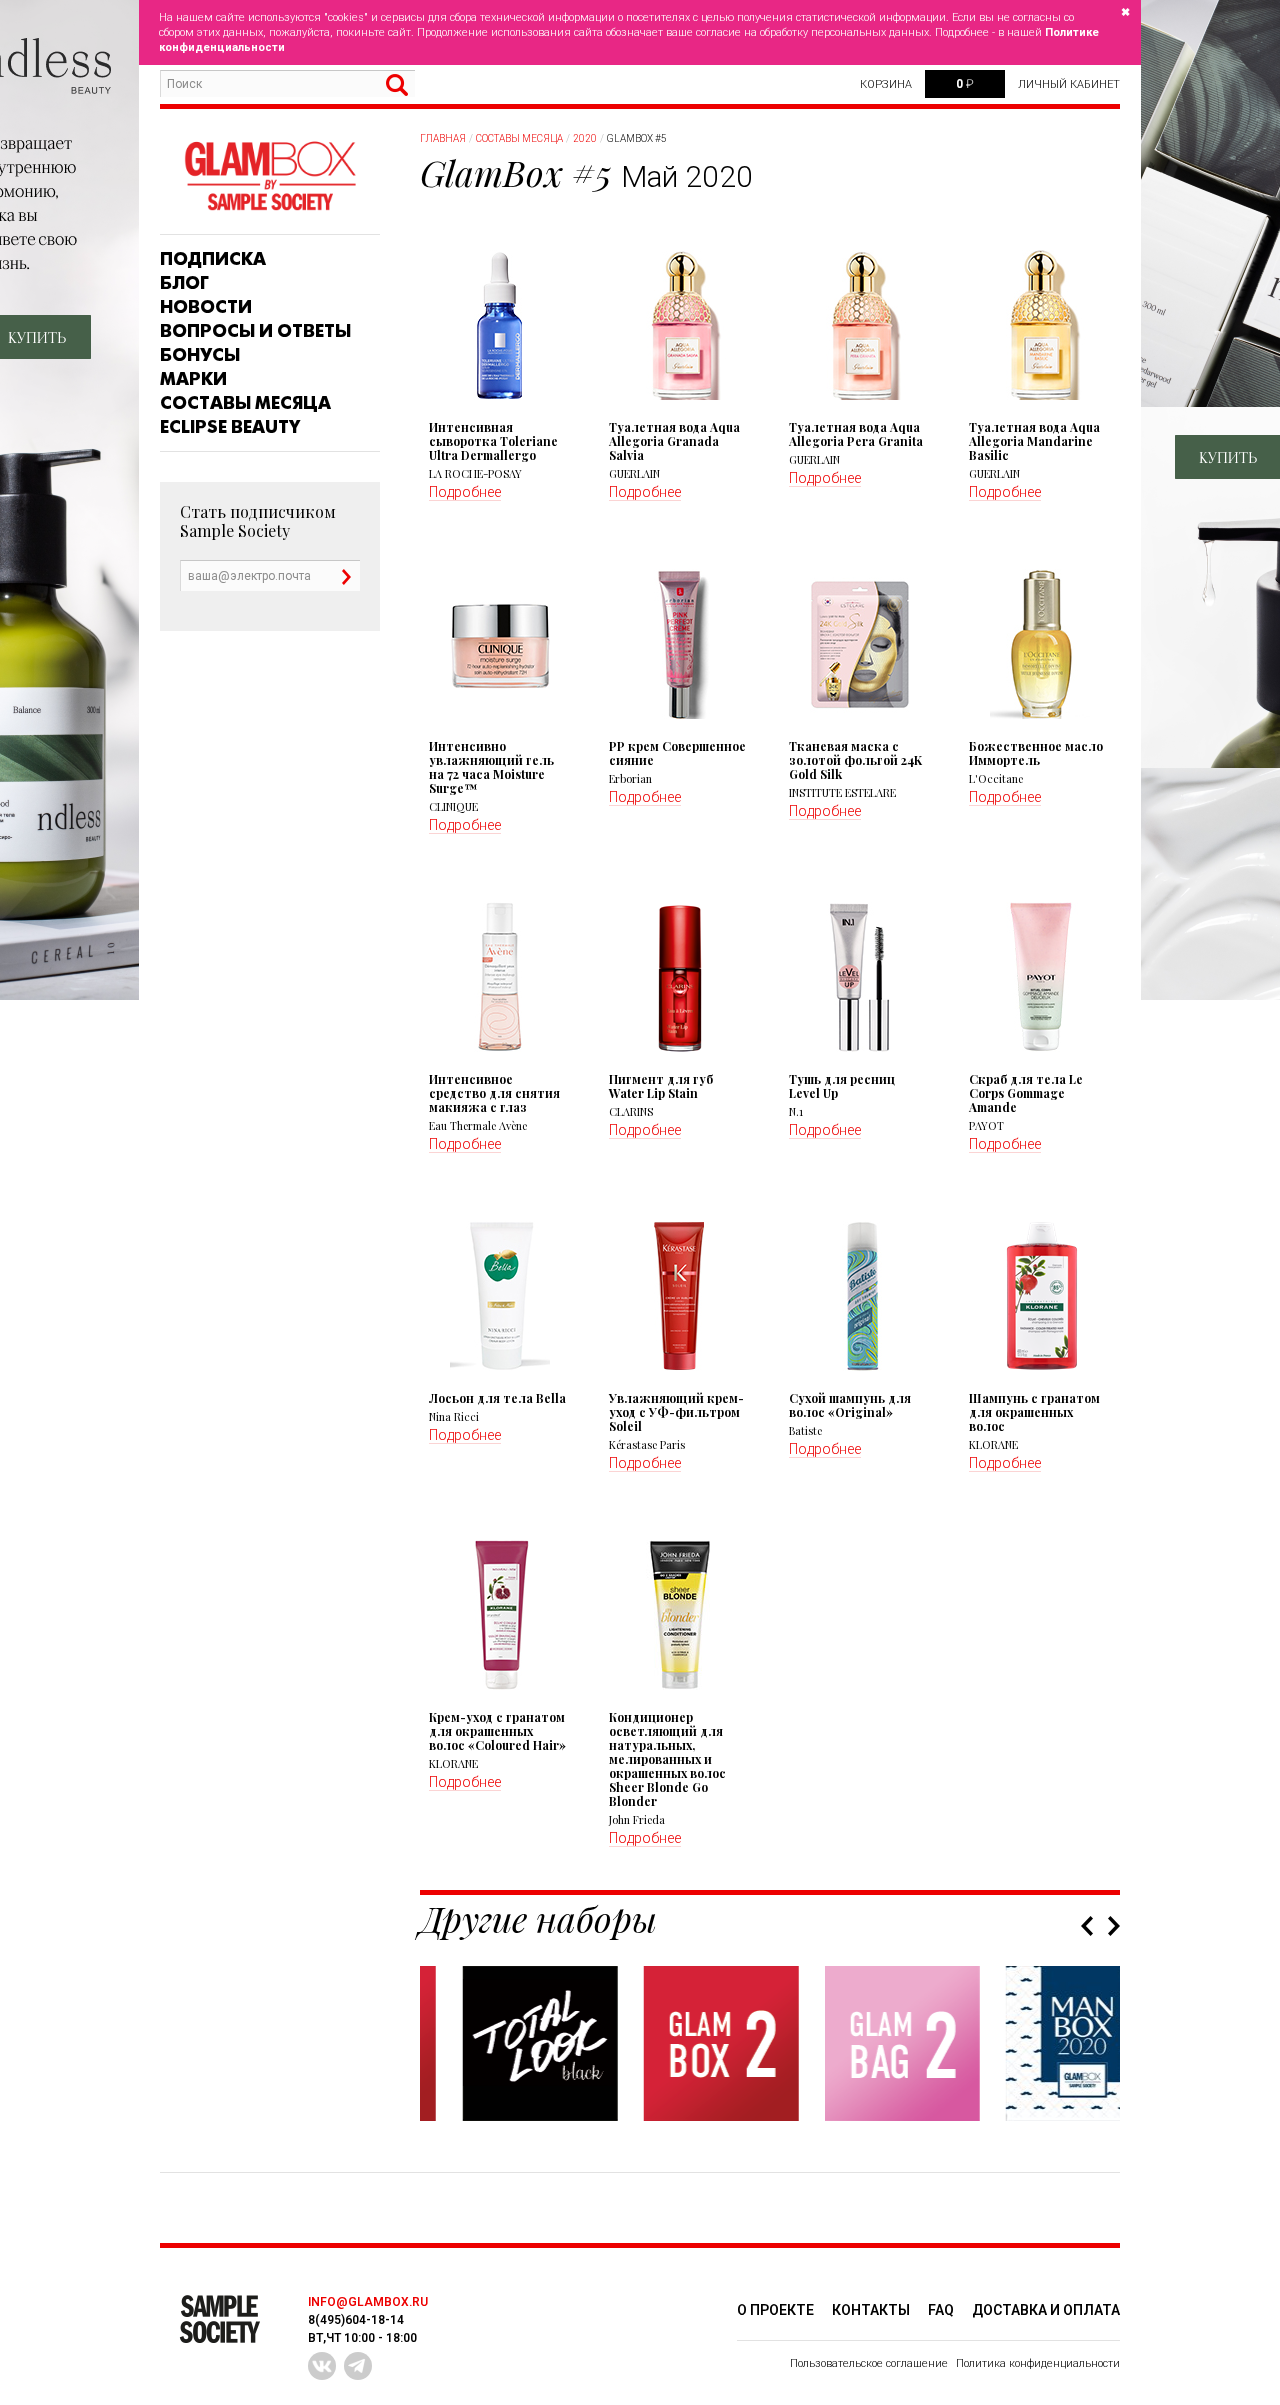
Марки (193, 379)
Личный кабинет (1069, 84)
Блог (184, 283)
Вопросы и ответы (255, 331)
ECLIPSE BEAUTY (230, 427)
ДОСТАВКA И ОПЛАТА (1046, 2310)
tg (358, 2366)
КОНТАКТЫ (871, 2310)
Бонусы (200, 355)
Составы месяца (245, 403)
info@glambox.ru (368, 2302)
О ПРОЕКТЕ (775, 2310)
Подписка (213, 259)
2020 (585, 138)
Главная (443, 138)
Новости (206, 307)
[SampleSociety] (270, 176)
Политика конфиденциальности (1038, 2363)
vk (322, 2366)
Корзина (886, 84)
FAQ (941, 2310)
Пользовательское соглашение (869, 2363)
